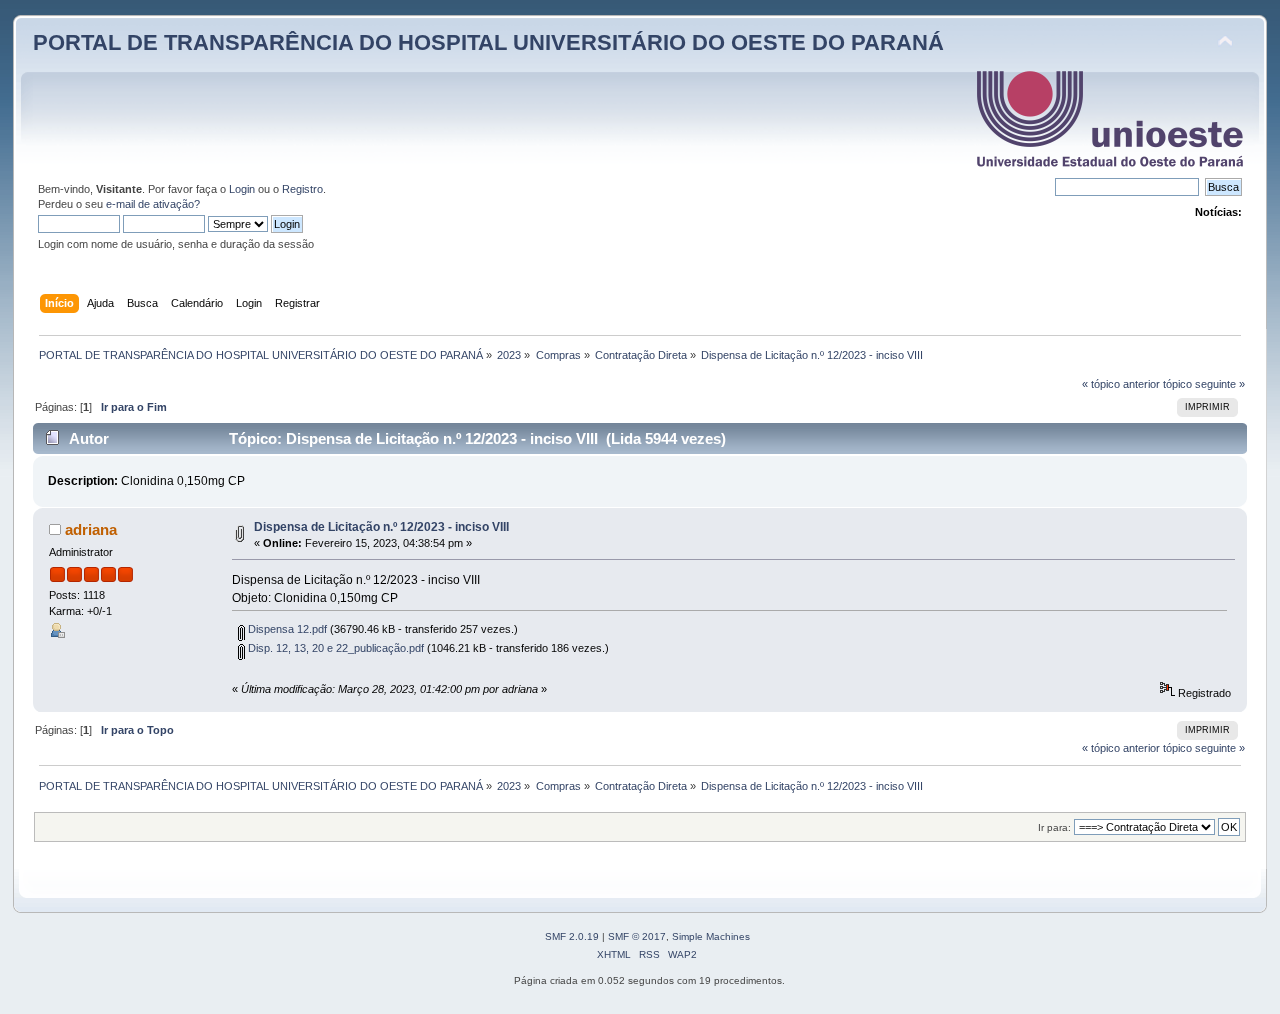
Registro (302, 189)
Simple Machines (711, 936)
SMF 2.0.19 (572, 936)
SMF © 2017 (637, 936)
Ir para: (1054, 827)
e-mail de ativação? (153, 204)
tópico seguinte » (1204, 384)
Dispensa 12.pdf (286, 629)
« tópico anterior (1121, 384)
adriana (91, 529)
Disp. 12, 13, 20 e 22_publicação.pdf (334, 648)
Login (242, 189)
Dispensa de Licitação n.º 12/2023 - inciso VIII (381, 527)
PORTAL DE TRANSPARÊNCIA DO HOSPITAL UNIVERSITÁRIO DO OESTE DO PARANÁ (488, 42)
